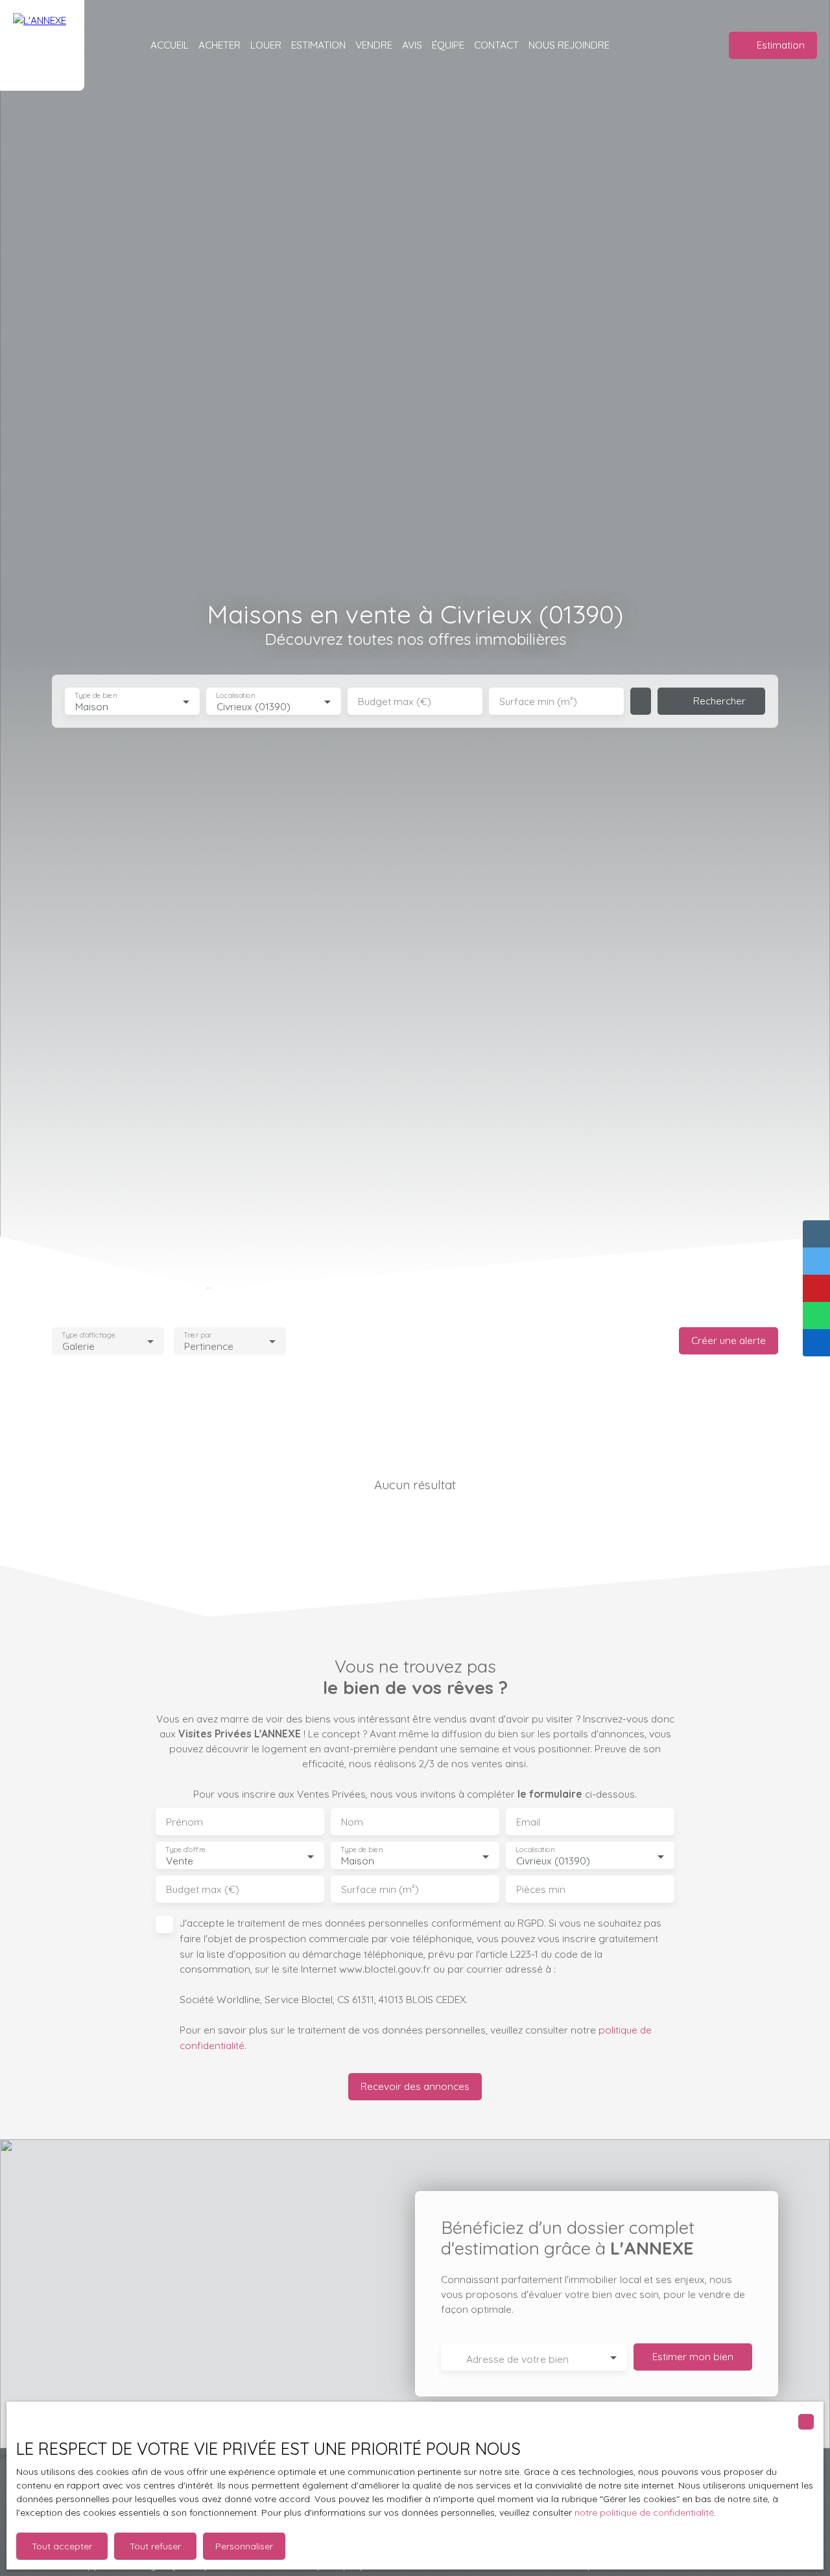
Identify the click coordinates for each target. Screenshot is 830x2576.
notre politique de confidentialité (644, 2512)
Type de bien (95, 696)
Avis (412, 45)
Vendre (374, 45)
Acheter (219, 45)
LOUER (266, 45)
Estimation (318, 45)
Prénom (184, 1822)
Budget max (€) (395, 702)
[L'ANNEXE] (42, 45)
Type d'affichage (89, 1335)
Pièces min (541, 1889)
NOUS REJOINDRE (569, 45)
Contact (496, 45)
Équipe (448, 45)
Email (528, 1822)
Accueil (170, 45)
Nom (352, 1822)
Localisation (235, 696)
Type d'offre (185, 1850)
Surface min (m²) (538, 702)
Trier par (197, 1335)
